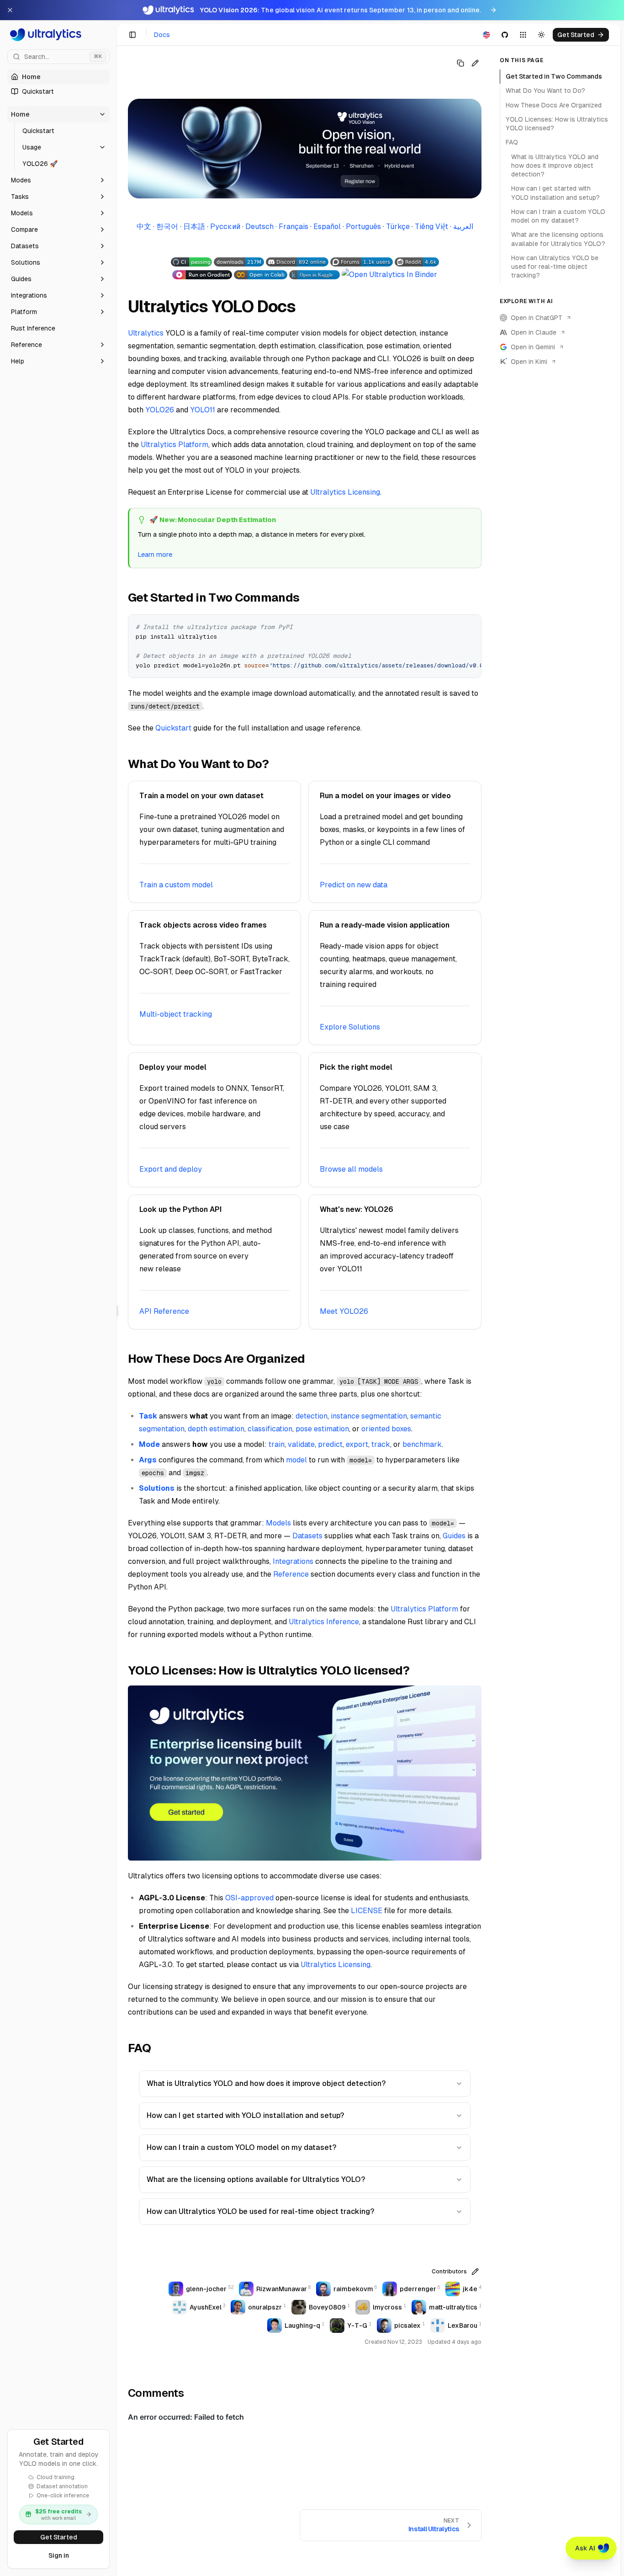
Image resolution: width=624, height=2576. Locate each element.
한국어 (167, 227)
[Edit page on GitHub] (475, 63)
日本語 (194, 227)
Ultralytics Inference (324, 1622)
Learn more (155, 554)
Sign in (59, 2555)
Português (363, 227)
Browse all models (351, 1169)
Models (278, 1523)
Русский (225, 227)
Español (327, 227)
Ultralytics (146, 333)
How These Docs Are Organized (554, 105)
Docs (162, 35)
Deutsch (259, 227)
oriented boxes (386, 1429)
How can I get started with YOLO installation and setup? (245, 2115)
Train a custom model (176, 885)
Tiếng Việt (431, 227)
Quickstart (173, 728)
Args (148, 1460)
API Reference (164, 1311)
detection (312, 1416)
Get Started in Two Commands (554, 76)
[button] (58, 114)
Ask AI (585, 2548)
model (296, 1460)
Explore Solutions (350, 1027)
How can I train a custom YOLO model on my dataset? (241, 2147)
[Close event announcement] (10, 10)
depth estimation (216, 1429)
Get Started (59, 2537)
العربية (463, 227)
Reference (291, 1574)
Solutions (157, 1488)
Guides (454, 1536)
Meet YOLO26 (344, 1311)
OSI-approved (249, 1898)
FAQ (512, 142)
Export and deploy (171, 1169)
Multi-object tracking (176, 1014)
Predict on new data (354, 885)
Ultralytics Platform (175, 445)
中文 (144, 227)
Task (148, 1416)
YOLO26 (160, 410)
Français (293, 227)
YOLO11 (203, 410)
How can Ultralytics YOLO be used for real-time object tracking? (260, 2211)
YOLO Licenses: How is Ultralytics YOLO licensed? (557, 124)
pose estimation (322, 1429)
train (277, 1444)
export (357, 1444)
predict (330, 1444)
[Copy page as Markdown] (460, 63)
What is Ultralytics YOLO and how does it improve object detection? (266, 2083)
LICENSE (367, 1911)
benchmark (422, 1444)
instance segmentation (369, 1416)
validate (301, 1444)
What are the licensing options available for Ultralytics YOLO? (256, 2179)
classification (270, 1429)
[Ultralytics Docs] (58, 35)
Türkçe (398, 227)
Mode (149, 1444)
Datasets (307, 1536)
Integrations (293, 1561)
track (381, 1444)
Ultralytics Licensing (345, 492)
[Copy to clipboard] (471, 625)
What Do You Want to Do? (545, 91)
